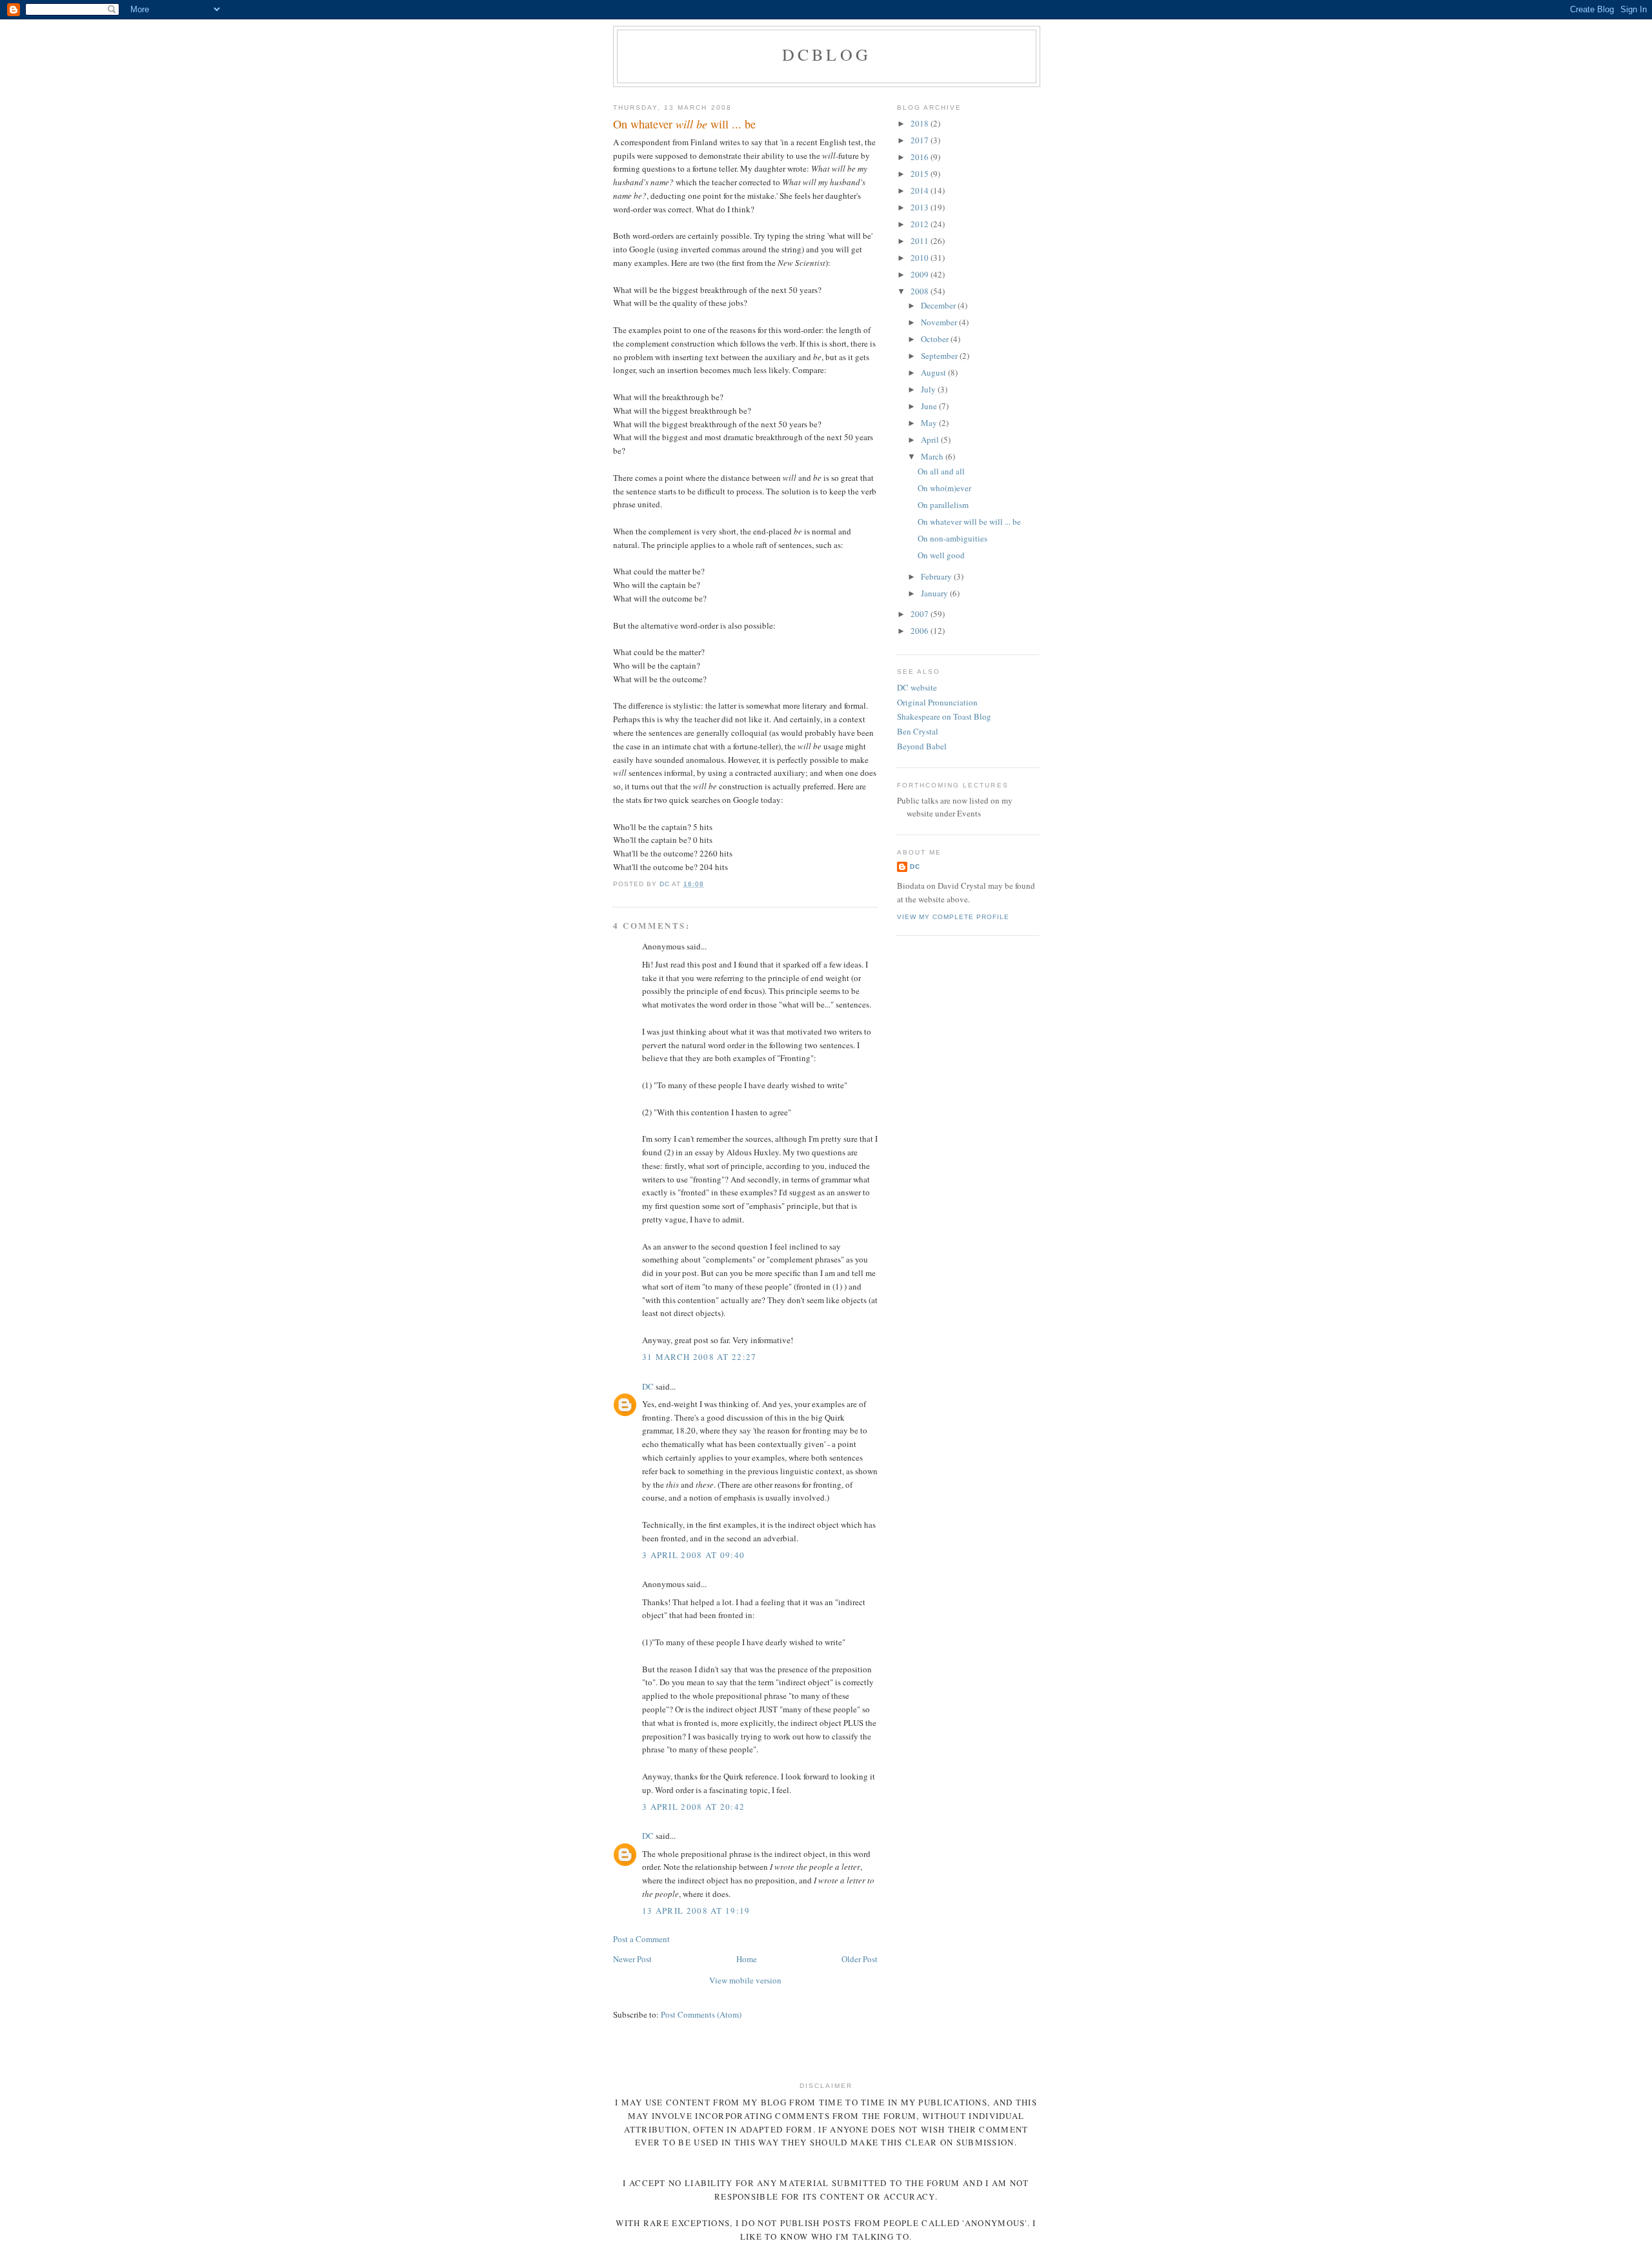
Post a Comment (641, 1939)
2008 (921, 291)
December (939, 305)
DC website (917, 687)
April (931, 440)
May (930, 423)
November (940, 322)
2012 (921, 224)
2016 (921, 157)
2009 (921, 274)
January (935, 593)
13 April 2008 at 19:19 (696, 1910)
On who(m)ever (944, 488)
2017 (921, 140)
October (936, 339)
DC (648, 1386)
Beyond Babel (922, 746)
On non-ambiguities (952, 538)
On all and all (941, 471)
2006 (921, 631)
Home (747, 1959)
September (940, 356)
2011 (921, 241)
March (933, 456)
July (929, 389)
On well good (941, 555)
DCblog (827, 54)
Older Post (860, 1959)
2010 (921, 258)
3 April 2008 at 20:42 (693, 1807)
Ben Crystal (918, 731)
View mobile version (745, 1980)
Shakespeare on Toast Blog (944, 716)
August (934, 372)
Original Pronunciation (937, 702)
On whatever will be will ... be (969, 522)
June (930, 406)
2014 (921, 190)
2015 (921, 174)
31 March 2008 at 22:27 (700, 1357)
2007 (921, 614)
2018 (921, 123)
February (937, 576)
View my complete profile (953, 917)
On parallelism (943, 505)
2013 (921, 207)
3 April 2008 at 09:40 (693, 1555)
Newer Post (632, 1959)
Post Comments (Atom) (701, 2014)
